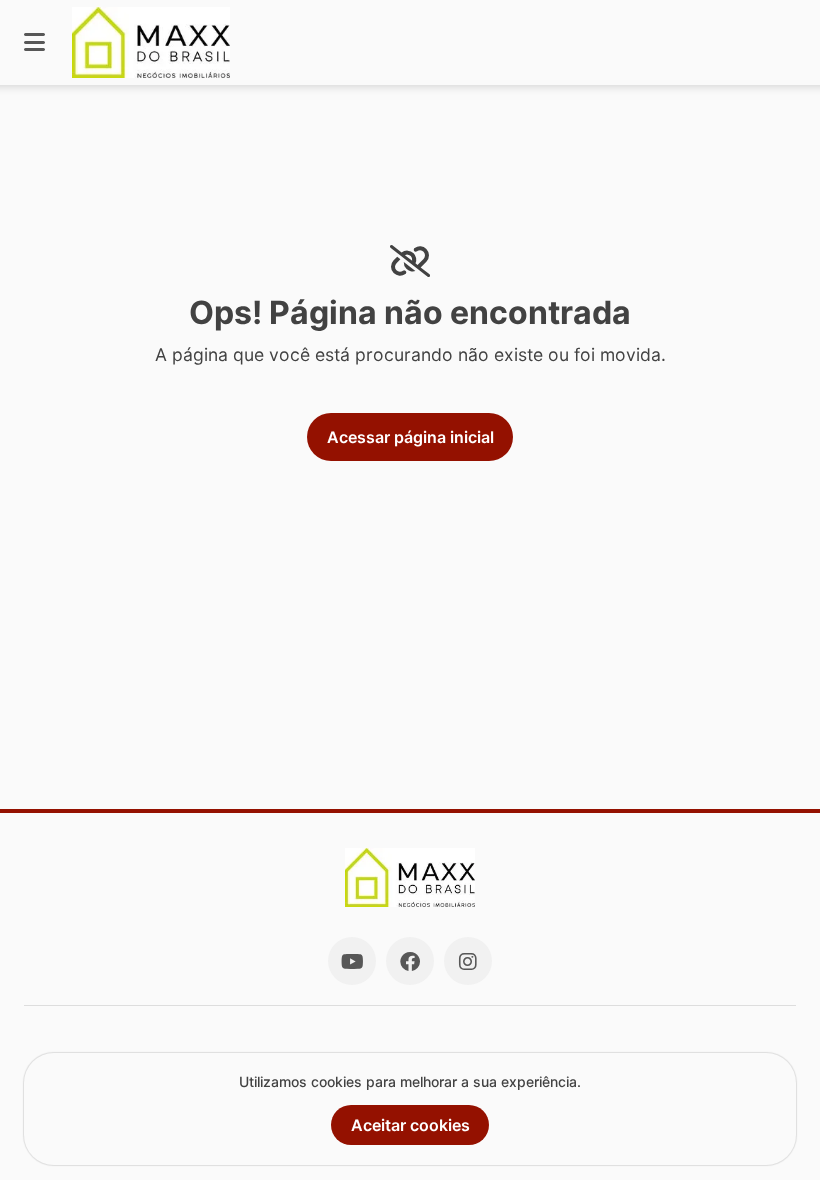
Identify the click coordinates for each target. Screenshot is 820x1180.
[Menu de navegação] (34, 42)
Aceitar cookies (410, 1125)
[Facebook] (410, 961)
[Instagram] (468, 961)
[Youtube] (352, 961)
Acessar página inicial (410, 437)
